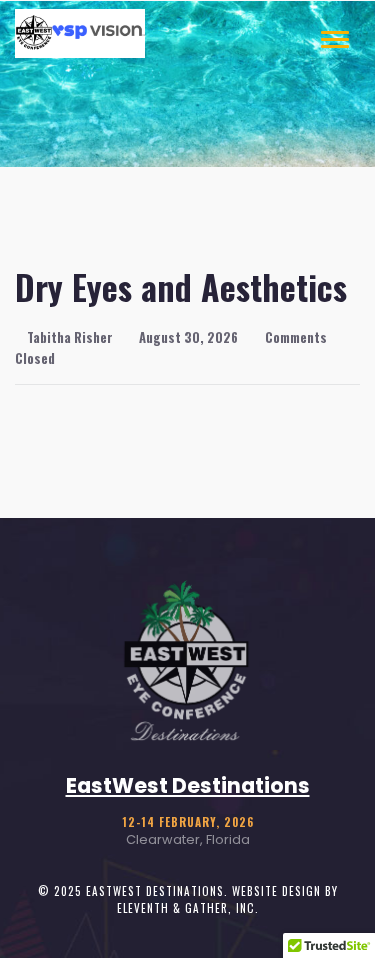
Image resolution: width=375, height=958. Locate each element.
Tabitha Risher (68, 337)
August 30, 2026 (187, 337)
